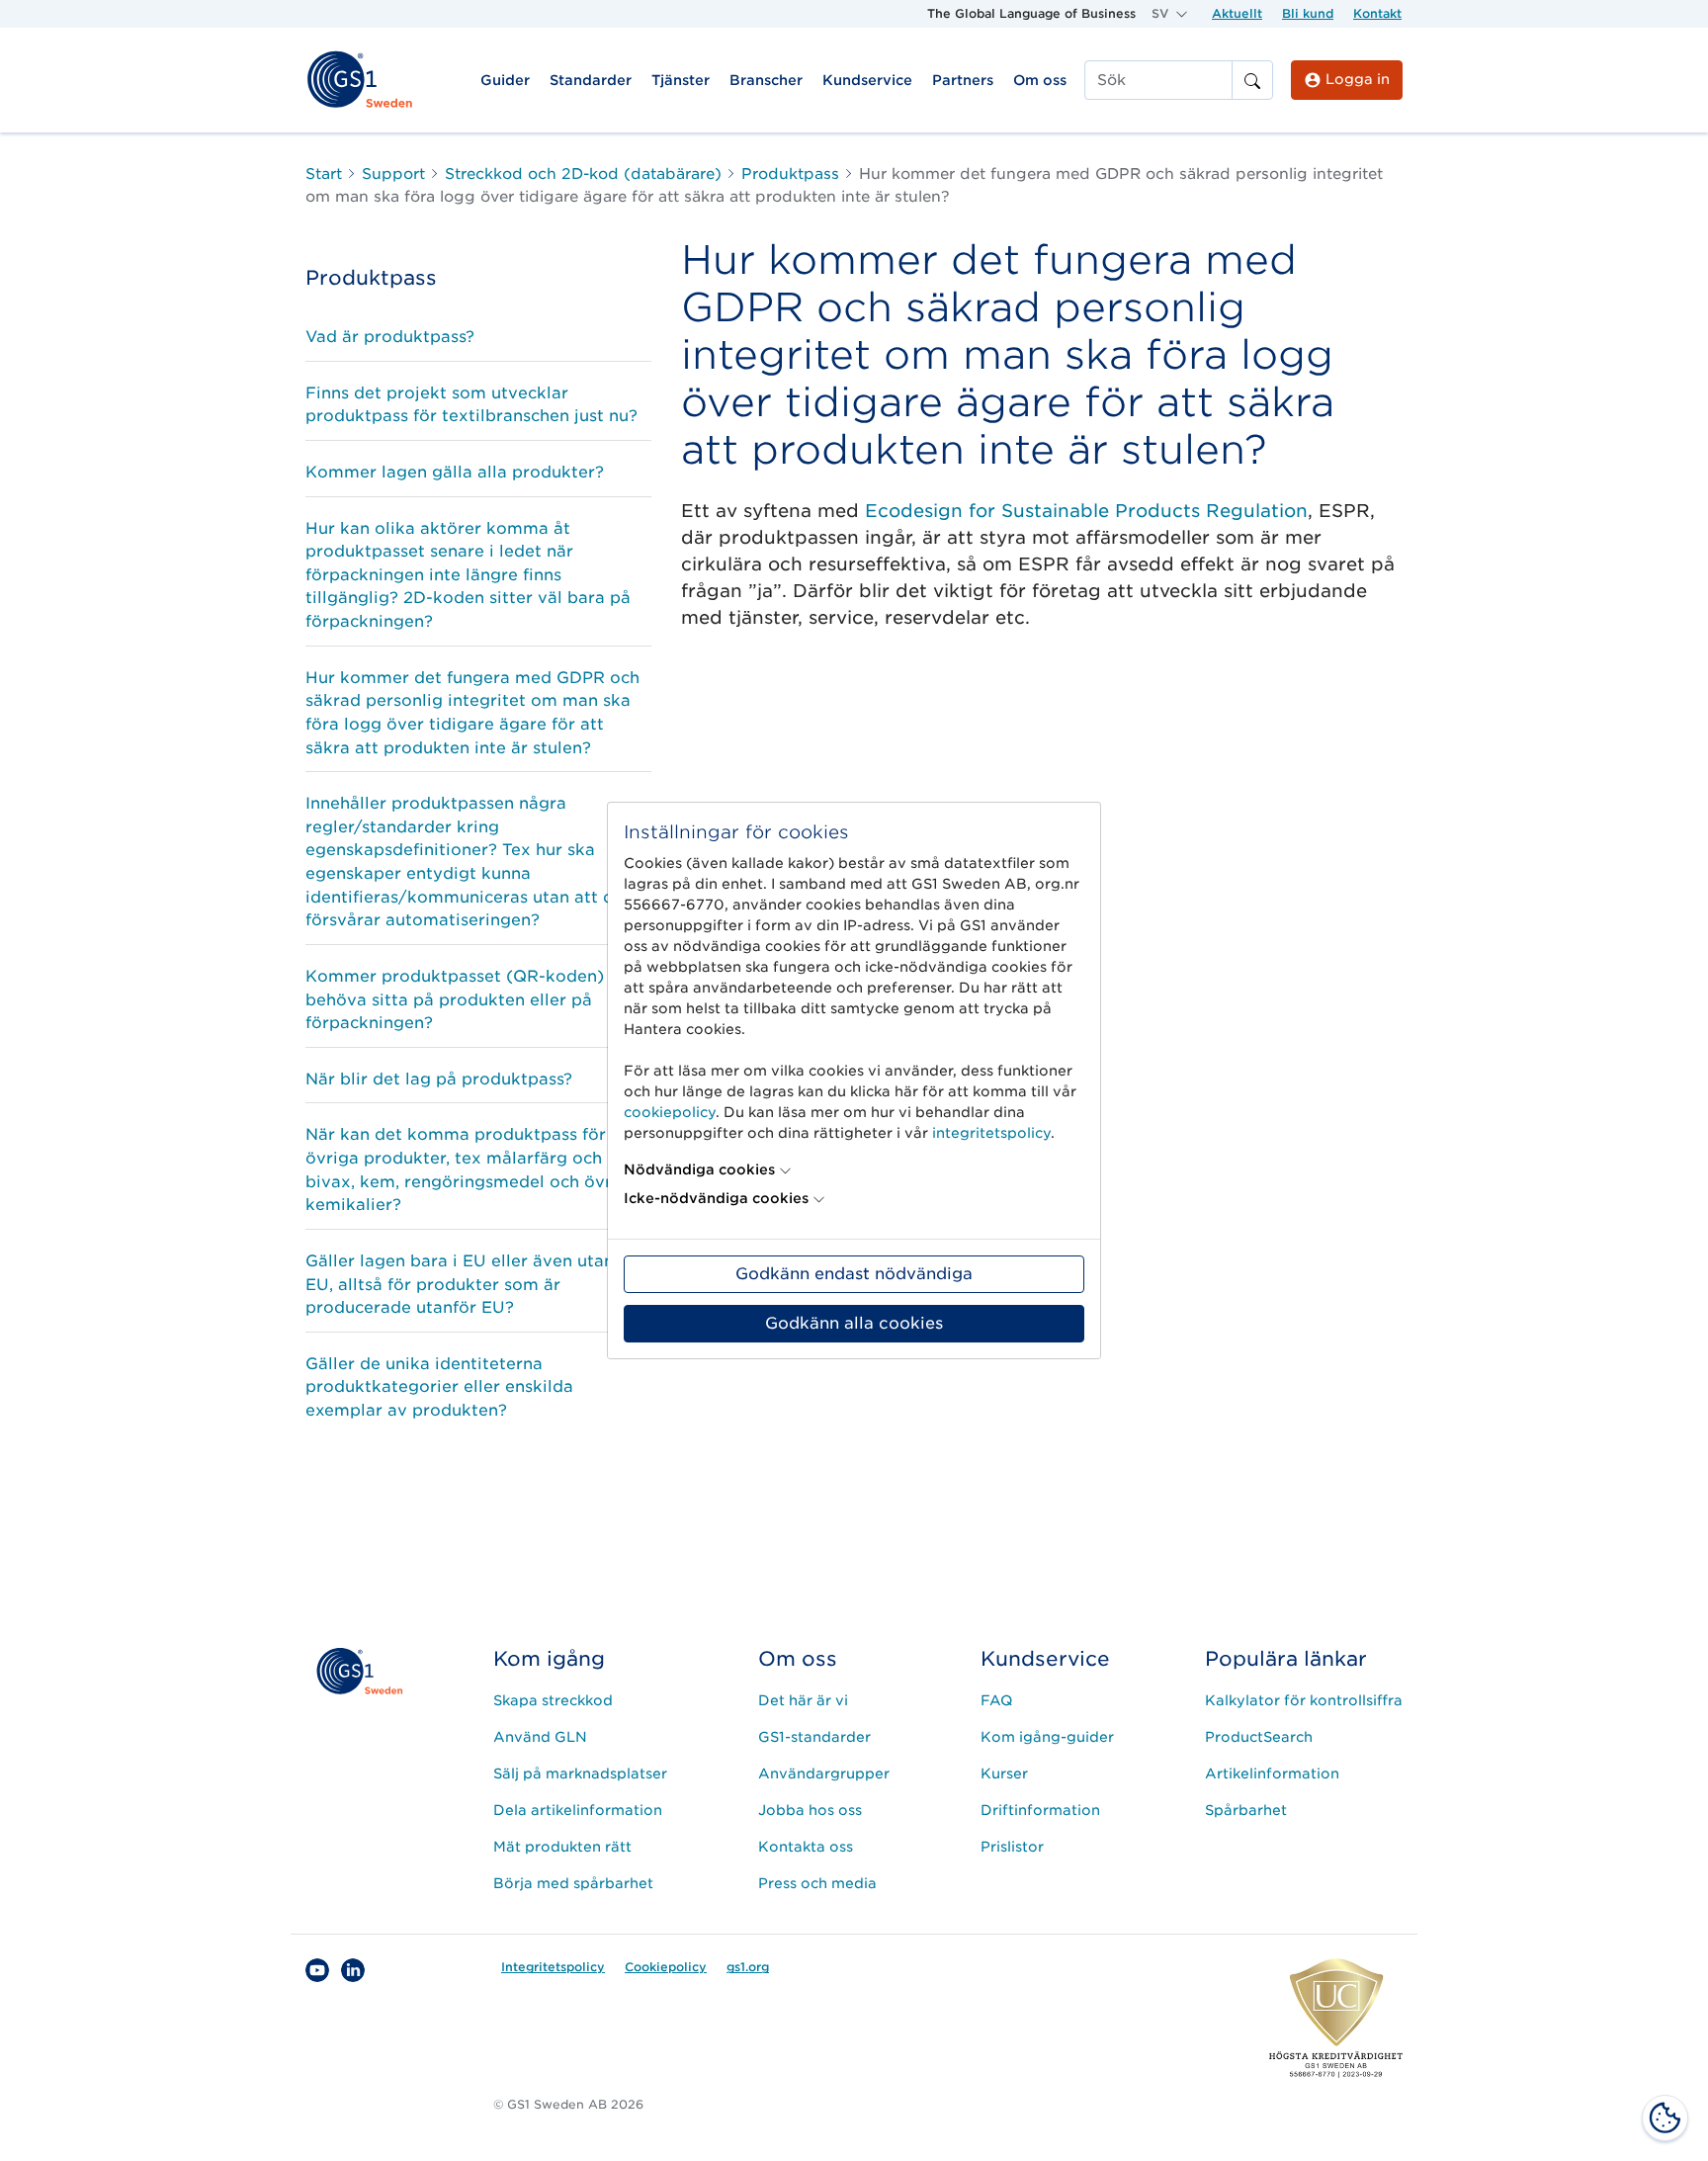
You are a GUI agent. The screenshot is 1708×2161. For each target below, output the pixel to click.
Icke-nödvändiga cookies (716, 1198)
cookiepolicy (670, 1112)
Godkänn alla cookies (854, 1323)
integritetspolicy (991, 1133)
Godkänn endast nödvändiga (854, 1274)
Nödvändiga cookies (699, 1169)
